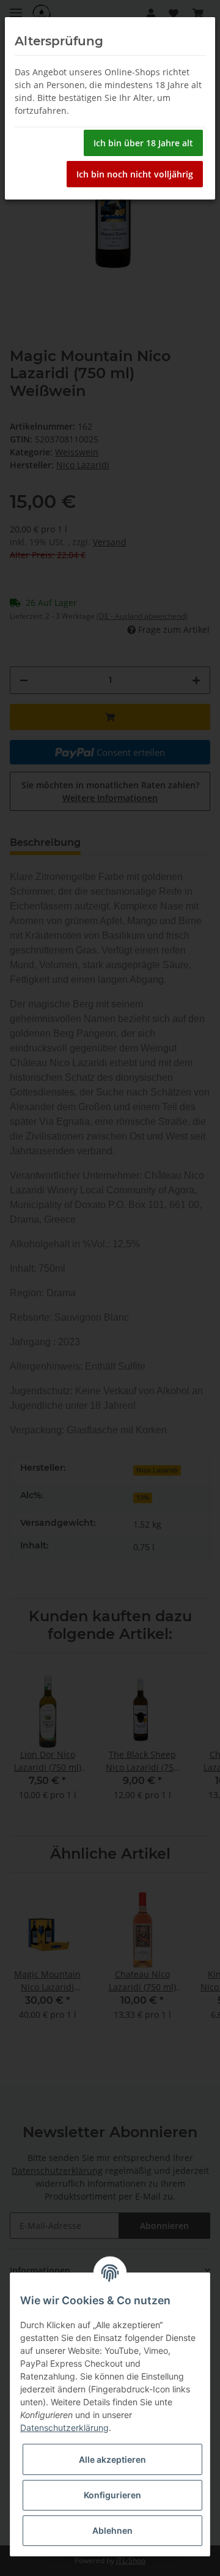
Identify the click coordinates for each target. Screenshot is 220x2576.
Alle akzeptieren (112, 2459)
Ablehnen (112, 2530)
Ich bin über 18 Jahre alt (143, 143)
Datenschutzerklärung (64, 2428)
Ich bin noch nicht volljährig (135, 174)
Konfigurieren (112, 2495)
